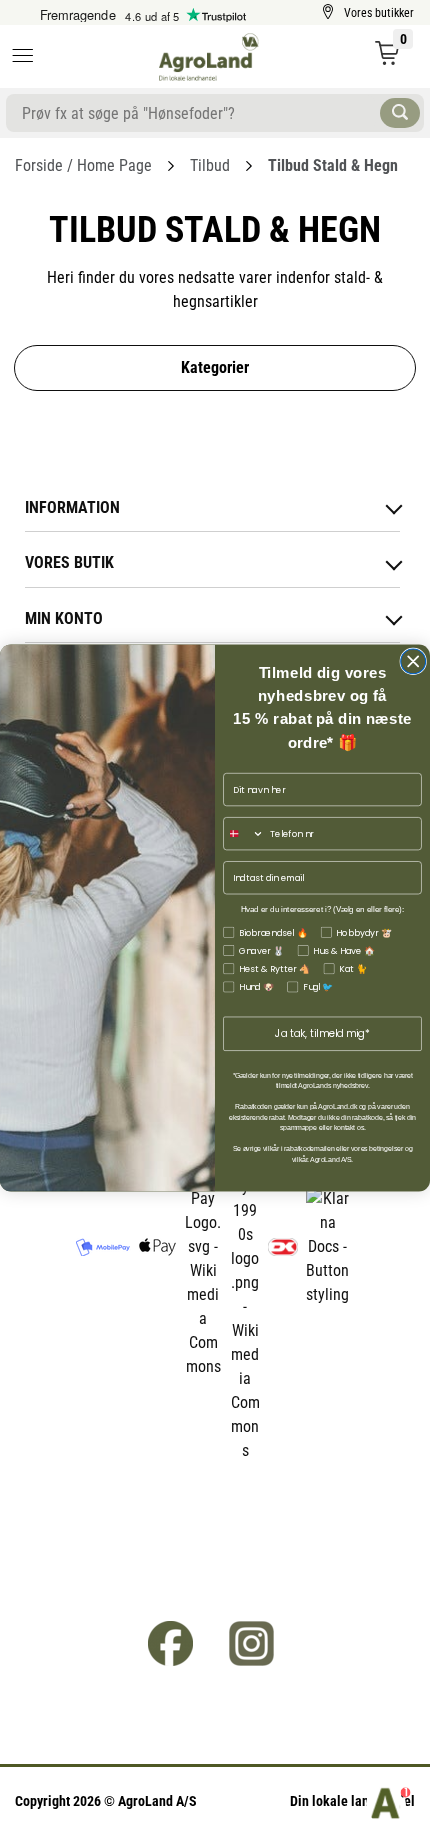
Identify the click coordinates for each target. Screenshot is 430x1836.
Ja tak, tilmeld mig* (322, 1034)
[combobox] (244, 834)
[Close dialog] (413, 661)
